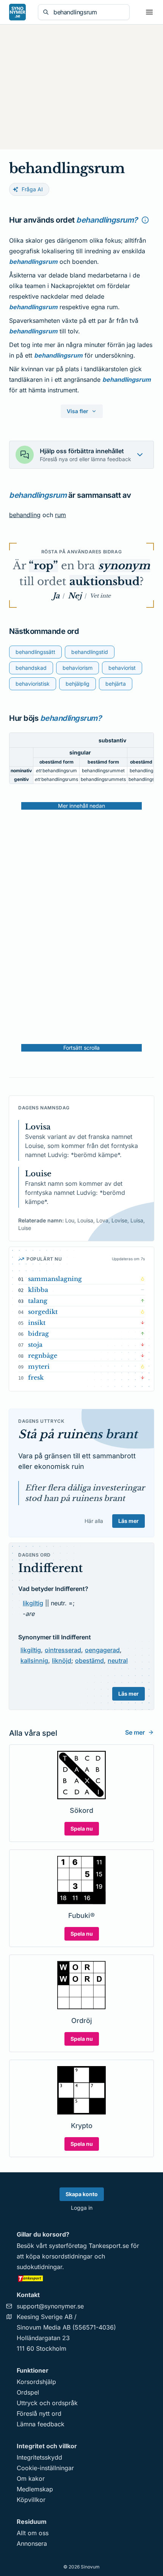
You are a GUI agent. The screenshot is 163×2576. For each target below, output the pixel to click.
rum (60, 515)
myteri (39, 1366)
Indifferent (50, 1568)
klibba (38, 1290)
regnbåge (43, 1355)
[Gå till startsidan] (17, 12)
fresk (36, 1377)
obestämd (89, 1661)
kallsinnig (34, 1661)
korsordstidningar (67, 2256)
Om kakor (31, 2478)
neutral (118, 1661)
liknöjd (62, 1661)
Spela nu (82, 1829)
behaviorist (122, 668)
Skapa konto (82, 2194)
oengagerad (102, 1650)
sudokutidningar (39, 2267)
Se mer (135, 1732)
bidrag (38, 1334)
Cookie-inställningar (45, 2468)
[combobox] (89, 12)
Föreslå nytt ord (39, 2413)
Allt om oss (33, 2533)
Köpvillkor (31, 2500)
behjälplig (78, 684)
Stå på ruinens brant (78, 1434)
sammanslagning (55, 1279)
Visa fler (78, 411)
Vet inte (100, 596)
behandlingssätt (35, 652)
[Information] (145, 220)
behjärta (116, 684)
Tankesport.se (109, 2246)
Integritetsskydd (39, 2457)
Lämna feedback (41, 2424)
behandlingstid (90, 652)
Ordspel (28, 2392)
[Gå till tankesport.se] (81, 2278)
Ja (56, 596)
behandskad (31, 668)
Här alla (94, 1521)
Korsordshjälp (36, 2382)
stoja (35, 1345)
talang (38, 1301)
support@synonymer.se (50, 2306)
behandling (25, 515)
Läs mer (129, 1521)
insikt (37, 1323)
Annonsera (32, 2543)
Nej (75, 596)
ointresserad (63, 1650)
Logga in (82, 2208)
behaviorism (78, 668)
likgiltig (33, 1603)
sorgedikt (43, 1312)
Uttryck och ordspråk (47, 2403)
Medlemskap (35, 2489)
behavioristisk (33, 684)
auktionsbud (104, 582)
